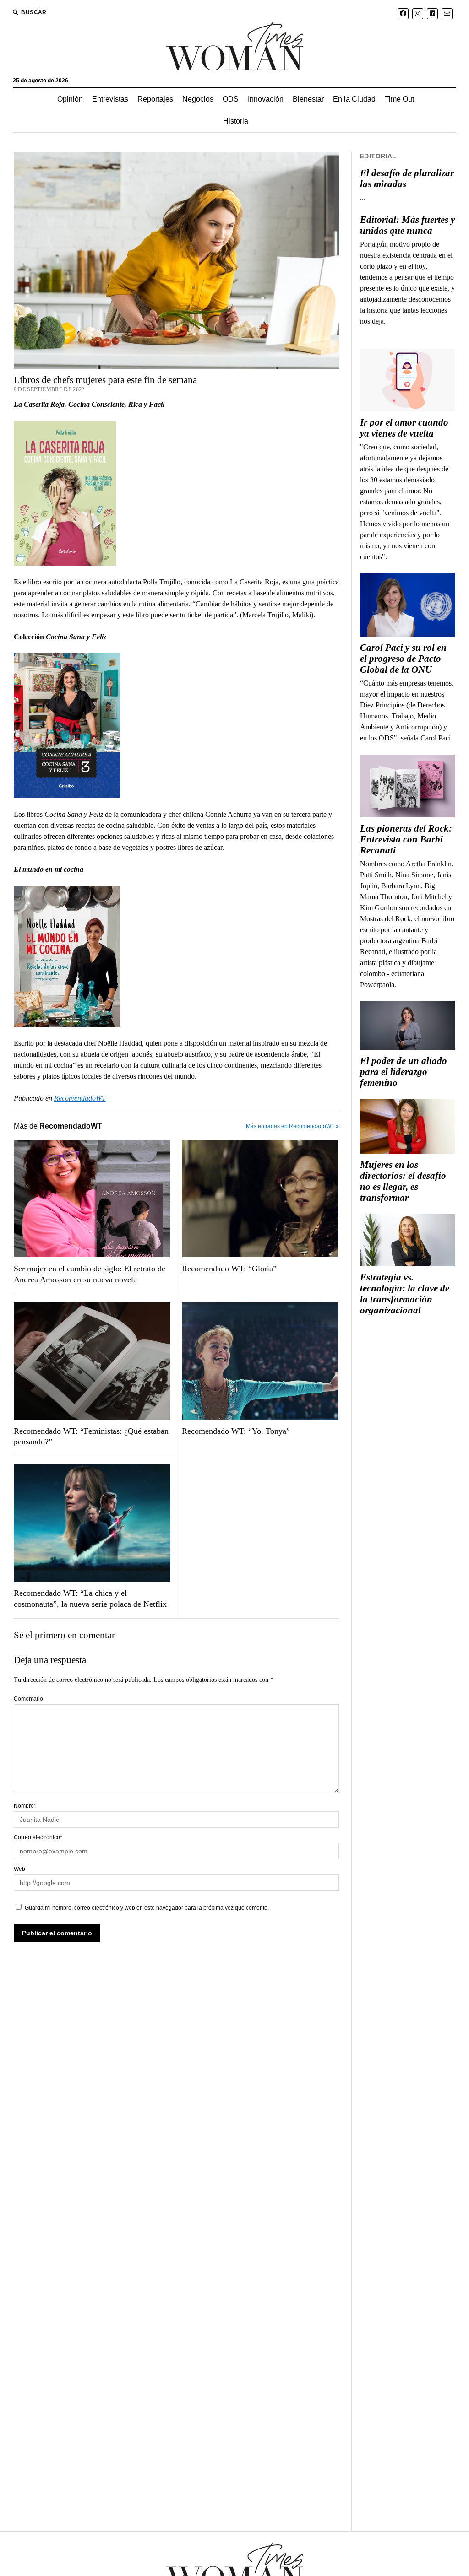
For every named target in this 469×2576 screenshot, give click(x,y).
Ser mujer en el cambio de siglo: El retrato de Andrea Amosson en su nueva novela (90, 1274)
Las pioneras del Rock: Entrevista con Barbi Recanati (406, 839)
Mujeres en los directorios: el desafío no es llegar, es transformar (403, 1181)
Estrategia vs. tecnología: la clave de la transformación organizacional (405, 1294)
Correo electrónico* (38, 1837)
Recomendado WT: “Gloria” (229, 1269)
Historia (236, 121)
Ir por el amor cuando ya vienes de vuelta (404, 428)
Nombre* (25, 1806)
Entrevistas (110, 99)
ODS (231, 99)
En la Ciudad (354, 99)
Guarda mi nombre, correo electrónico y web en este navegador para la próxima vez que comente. (147, 1908)
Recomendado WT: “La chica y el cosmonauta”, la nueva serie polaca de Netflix (90, 1599)
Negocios (198, 99)
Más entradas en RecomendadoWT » (292, 1126)
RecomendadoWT (80, 1098)
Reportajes (155, 99)
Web (19, 1869)
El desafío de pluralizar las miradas (407, 178)
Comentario (28, 1699)
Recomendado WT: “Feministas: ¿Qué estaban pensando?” (91, 1437)
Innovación (266, 99)
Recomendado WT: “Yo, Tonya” (236, 1431)
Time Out (399, 99)
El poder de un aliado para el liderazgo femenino (404, 1072)
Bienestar (308, 99)
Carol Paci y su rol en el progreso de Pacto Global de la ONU (403, 659)
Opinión (70, 99)
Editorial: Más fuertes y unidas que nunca (407, 225)
